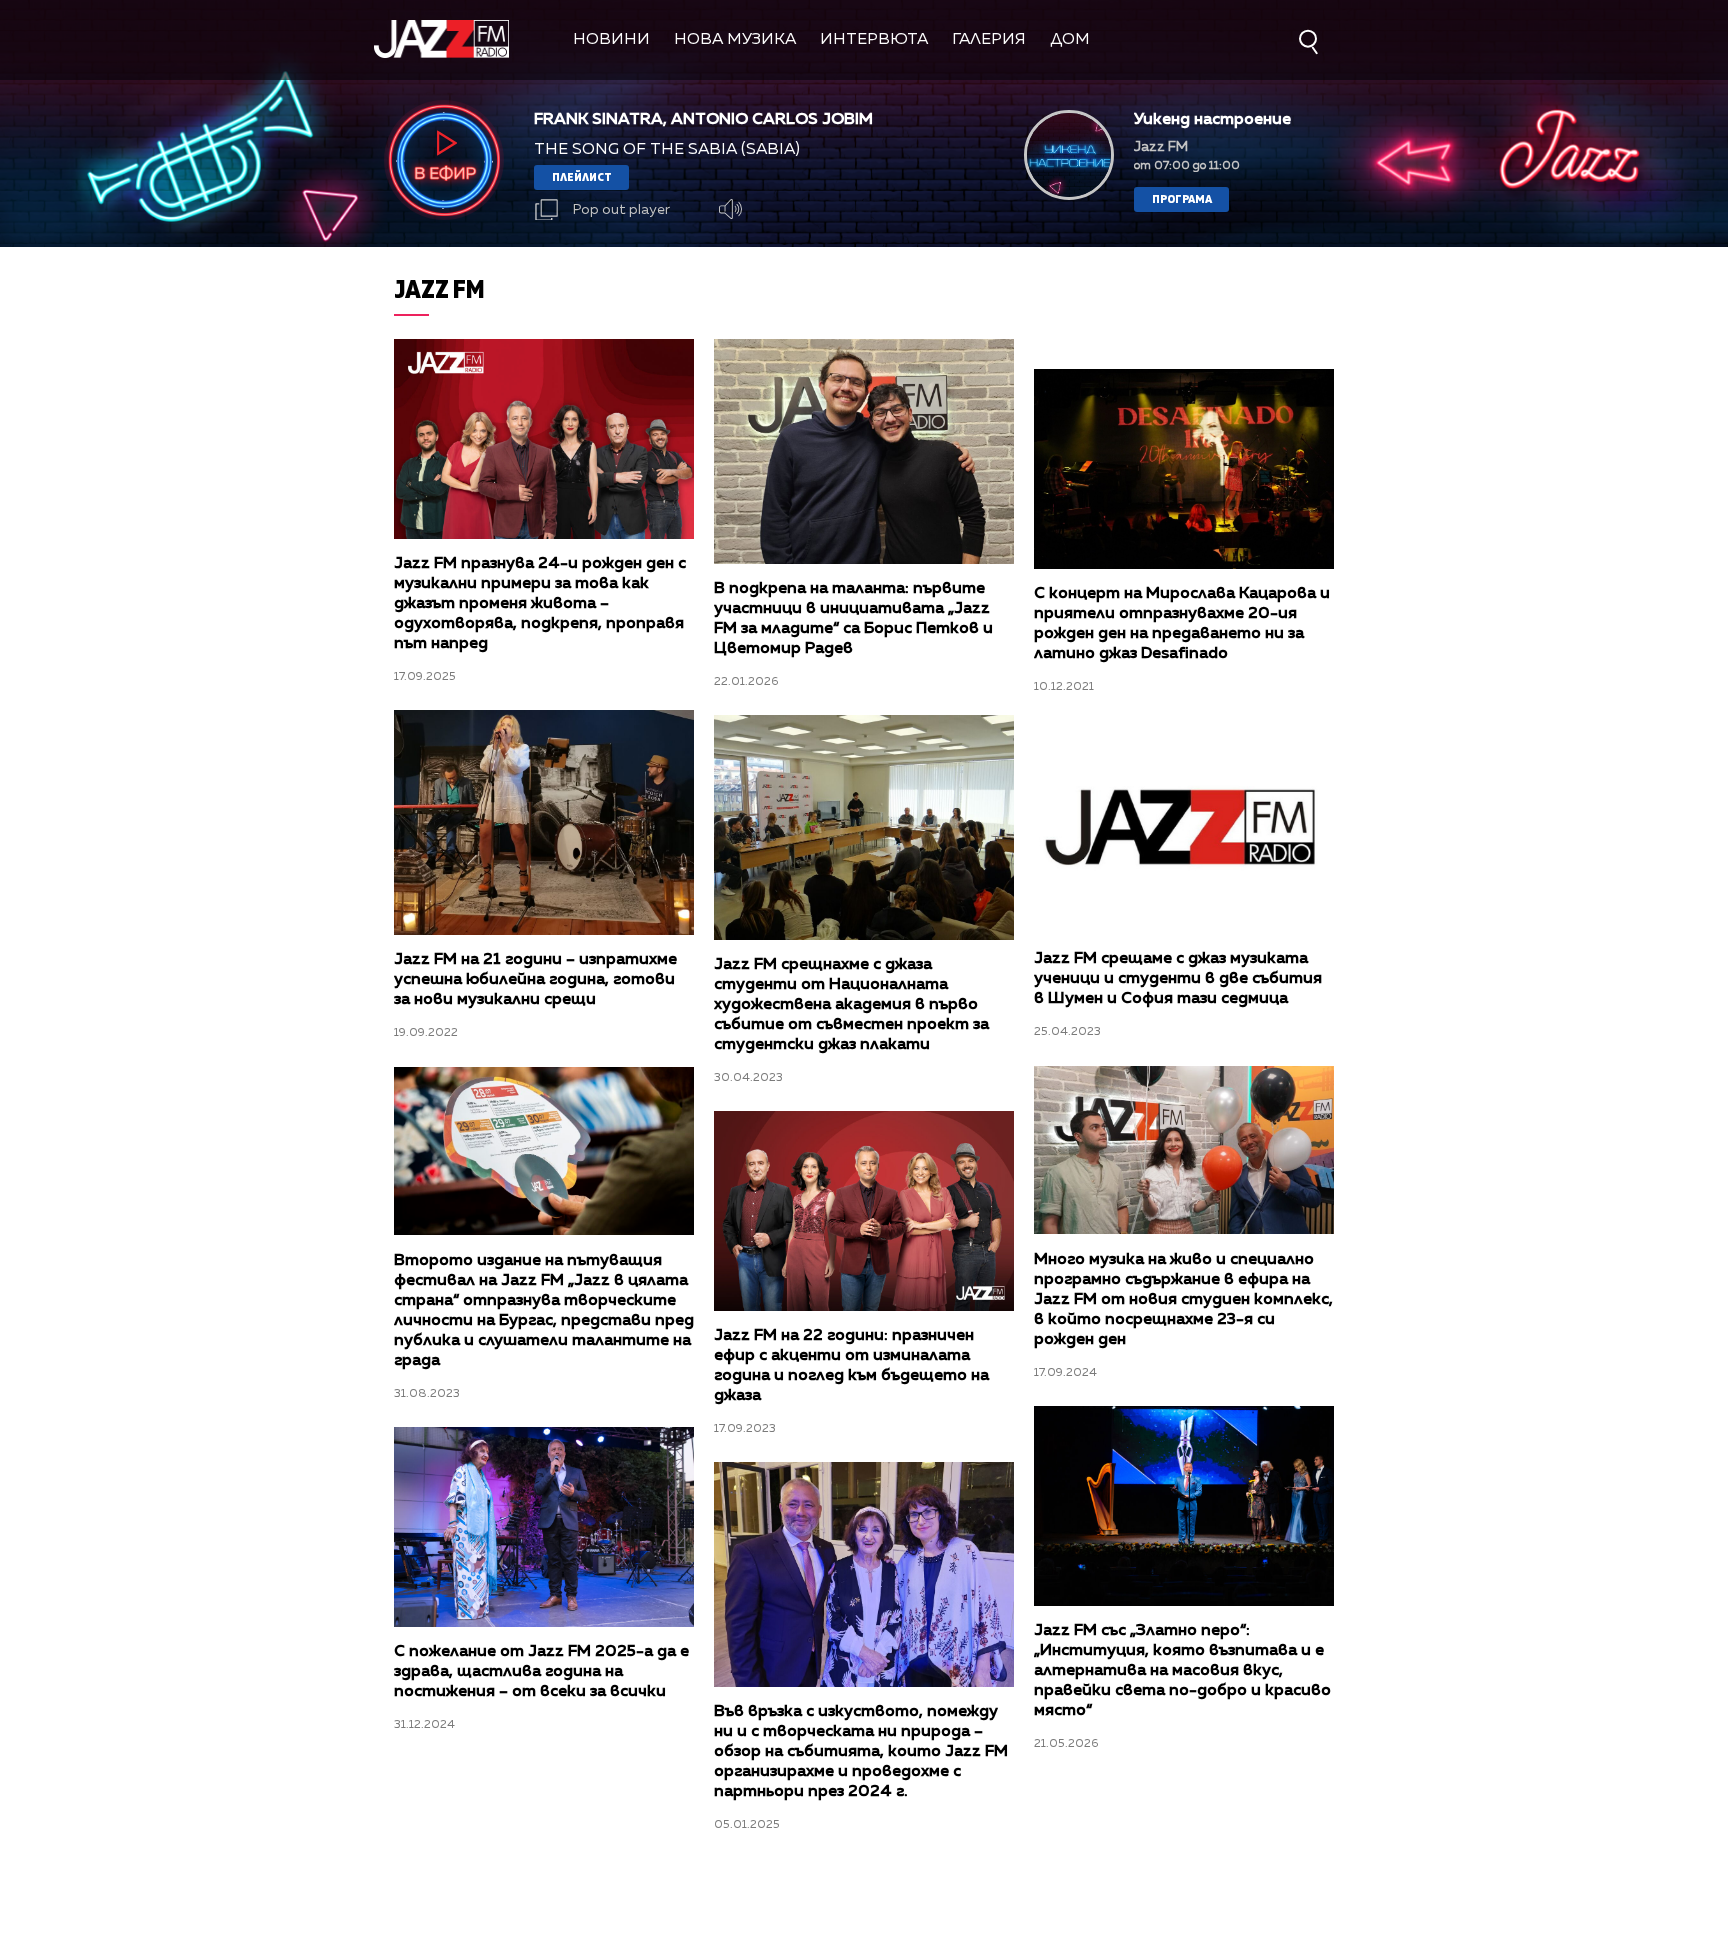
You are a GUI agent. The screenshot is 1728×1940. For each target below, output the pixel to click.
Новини (611, 40)
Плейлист (582, 176)
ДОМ (1070, 40)
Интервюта (874, 40)
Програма (1182, 198)
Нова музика (735, 40)
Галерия (989, 40)
